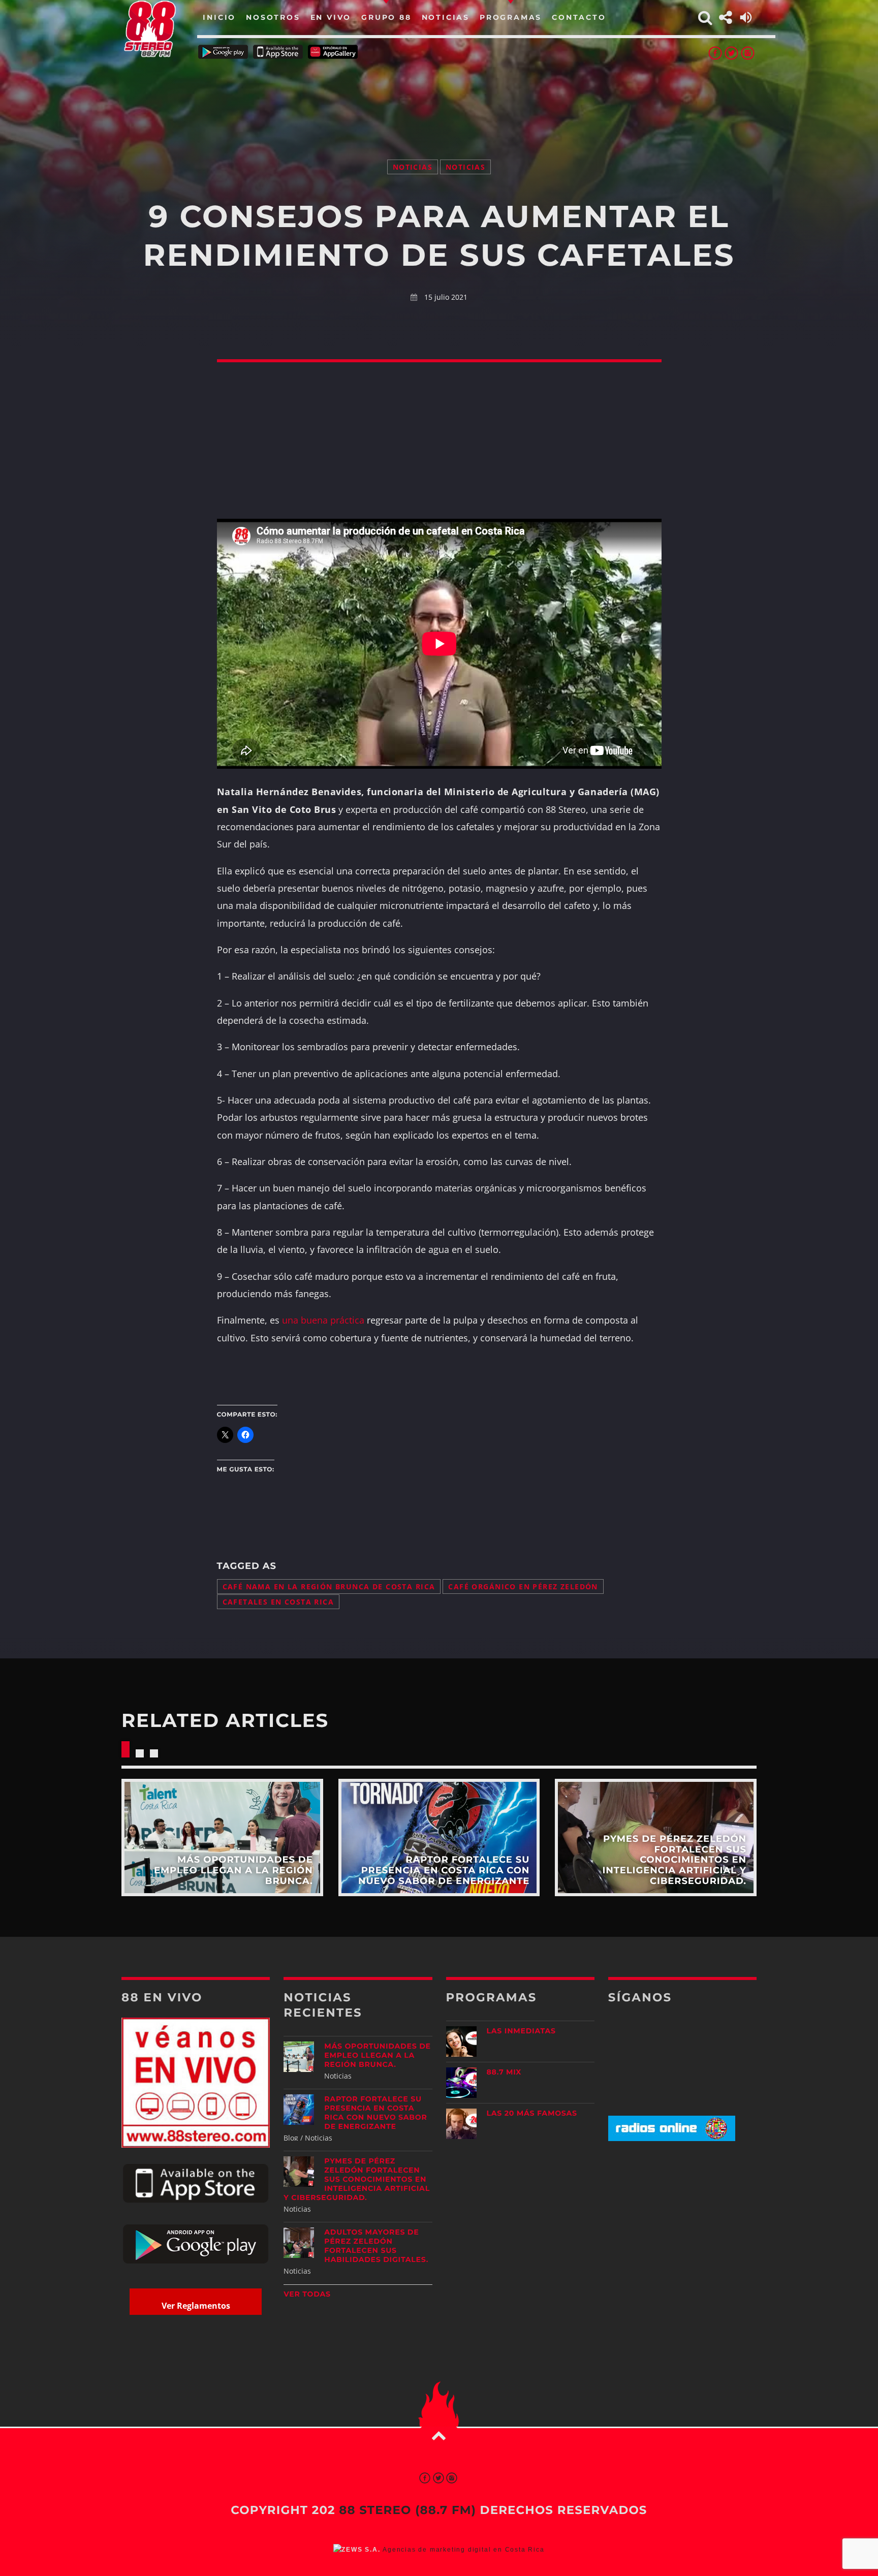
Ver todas (307, 2294)
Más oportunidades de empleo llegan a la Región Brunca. (377, 2055)
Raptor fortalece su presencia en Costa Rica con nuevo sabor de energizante (375, 2113)
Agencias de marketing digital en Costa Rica (463, 2550)
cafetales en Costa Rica (278, 1602)
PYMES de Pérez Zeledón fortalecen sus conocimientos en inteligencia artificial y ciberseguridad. (357, 2179)
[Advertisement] (439, 97)
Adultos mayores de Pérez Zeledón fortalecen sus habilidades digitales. (376, 2246)
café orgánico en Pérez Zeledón (523, 1587)
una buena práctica (323, 1320)
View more (222, 1837)
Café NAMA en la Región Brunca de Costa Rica (329, 1587)
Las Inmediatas (521, 2031)
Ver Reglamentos (196, 2306)
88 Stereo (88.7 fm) (407, 2510)
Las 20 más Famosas (532, 2113)
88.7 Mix (504, 2072)
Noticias (413, 167)
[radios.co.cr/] (672, 2138)
